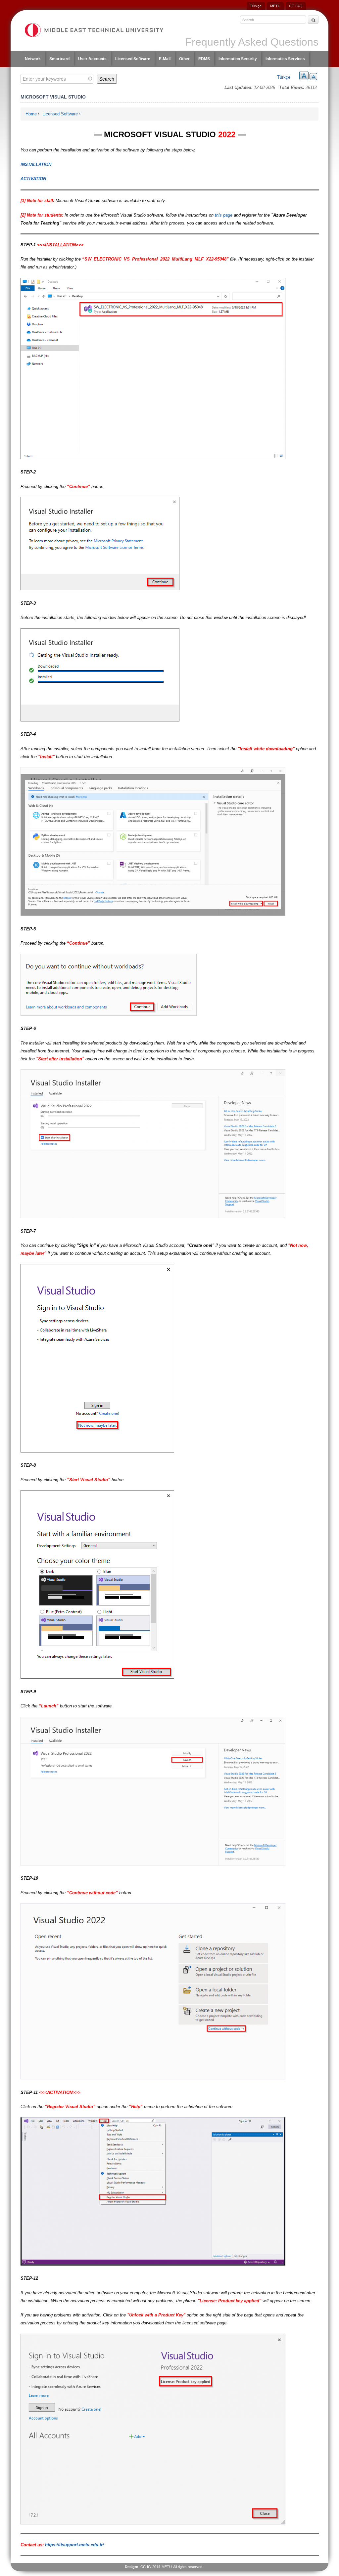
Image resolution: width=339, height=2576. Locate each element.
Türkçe (256, 6)
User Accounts (92, 59)
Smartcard (59, 59)
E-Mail (165, 59)
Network (33, 59)
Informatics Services (285, 59)
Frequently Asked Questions (252, 42)
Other (184, 59)
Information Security (238, 59)
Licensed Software (133, 59)
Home (31, 114)
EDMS (204, 59)
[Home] (94, 30)
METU (275, 6)
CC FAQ (296, 6)
